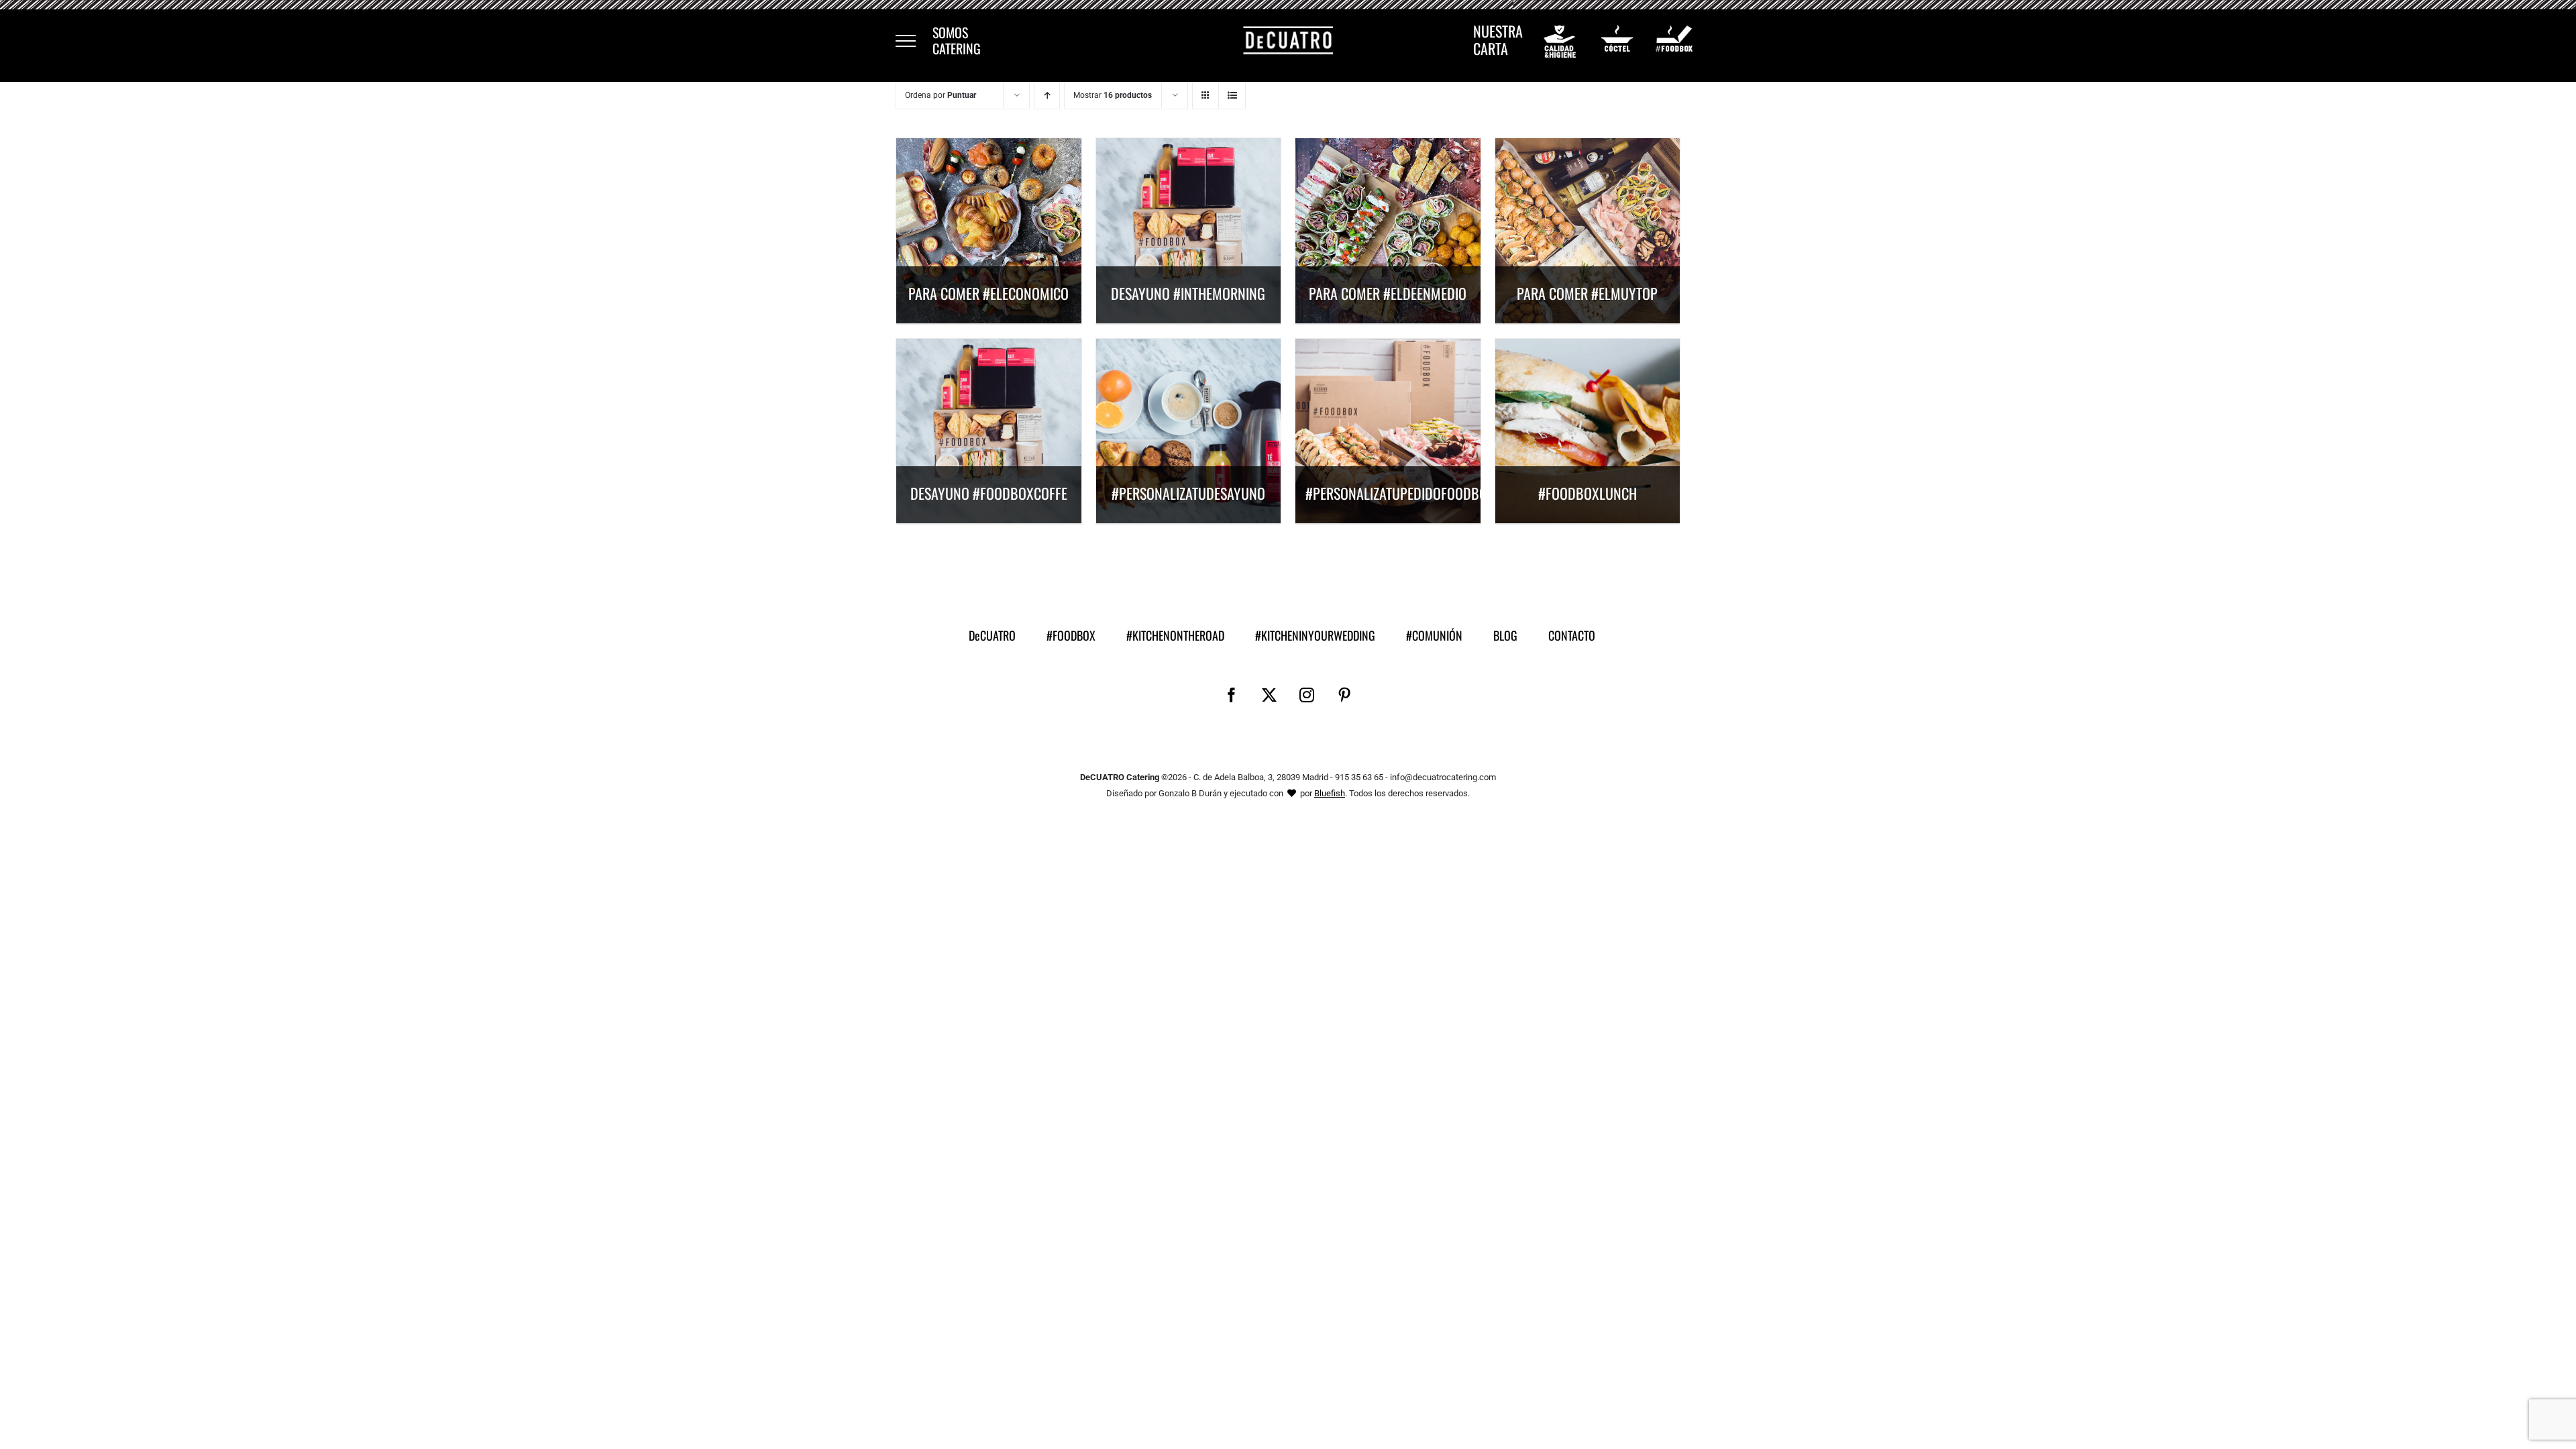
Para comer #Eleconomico (988, 293)
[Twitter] (1269, 695)
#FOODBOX (1071, 635)
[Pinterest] (1344, 695)
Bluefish (1330, 793)
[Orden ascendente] (1047, 96)
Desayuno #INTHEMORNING (1188, 293)
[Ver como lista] (1232, 96)
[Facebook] (1232, 695)
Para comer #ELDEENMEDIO (1388, 293)
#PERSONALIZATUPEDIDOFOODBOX (1400, 493)
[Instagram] (1307, 695)
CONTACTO (1572, 635)
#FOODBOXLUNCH (1588, 493)
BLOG (1505, 635)
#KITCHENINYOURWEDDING (1315, 635)
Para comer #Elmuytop (1587, 293)
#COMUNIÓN (1434, 635)
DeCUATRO (992, 635)
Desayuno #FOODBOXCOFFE (989, 493)
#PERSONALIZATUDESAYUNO (1188, 493)
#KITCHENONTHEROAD (1175, 635)
